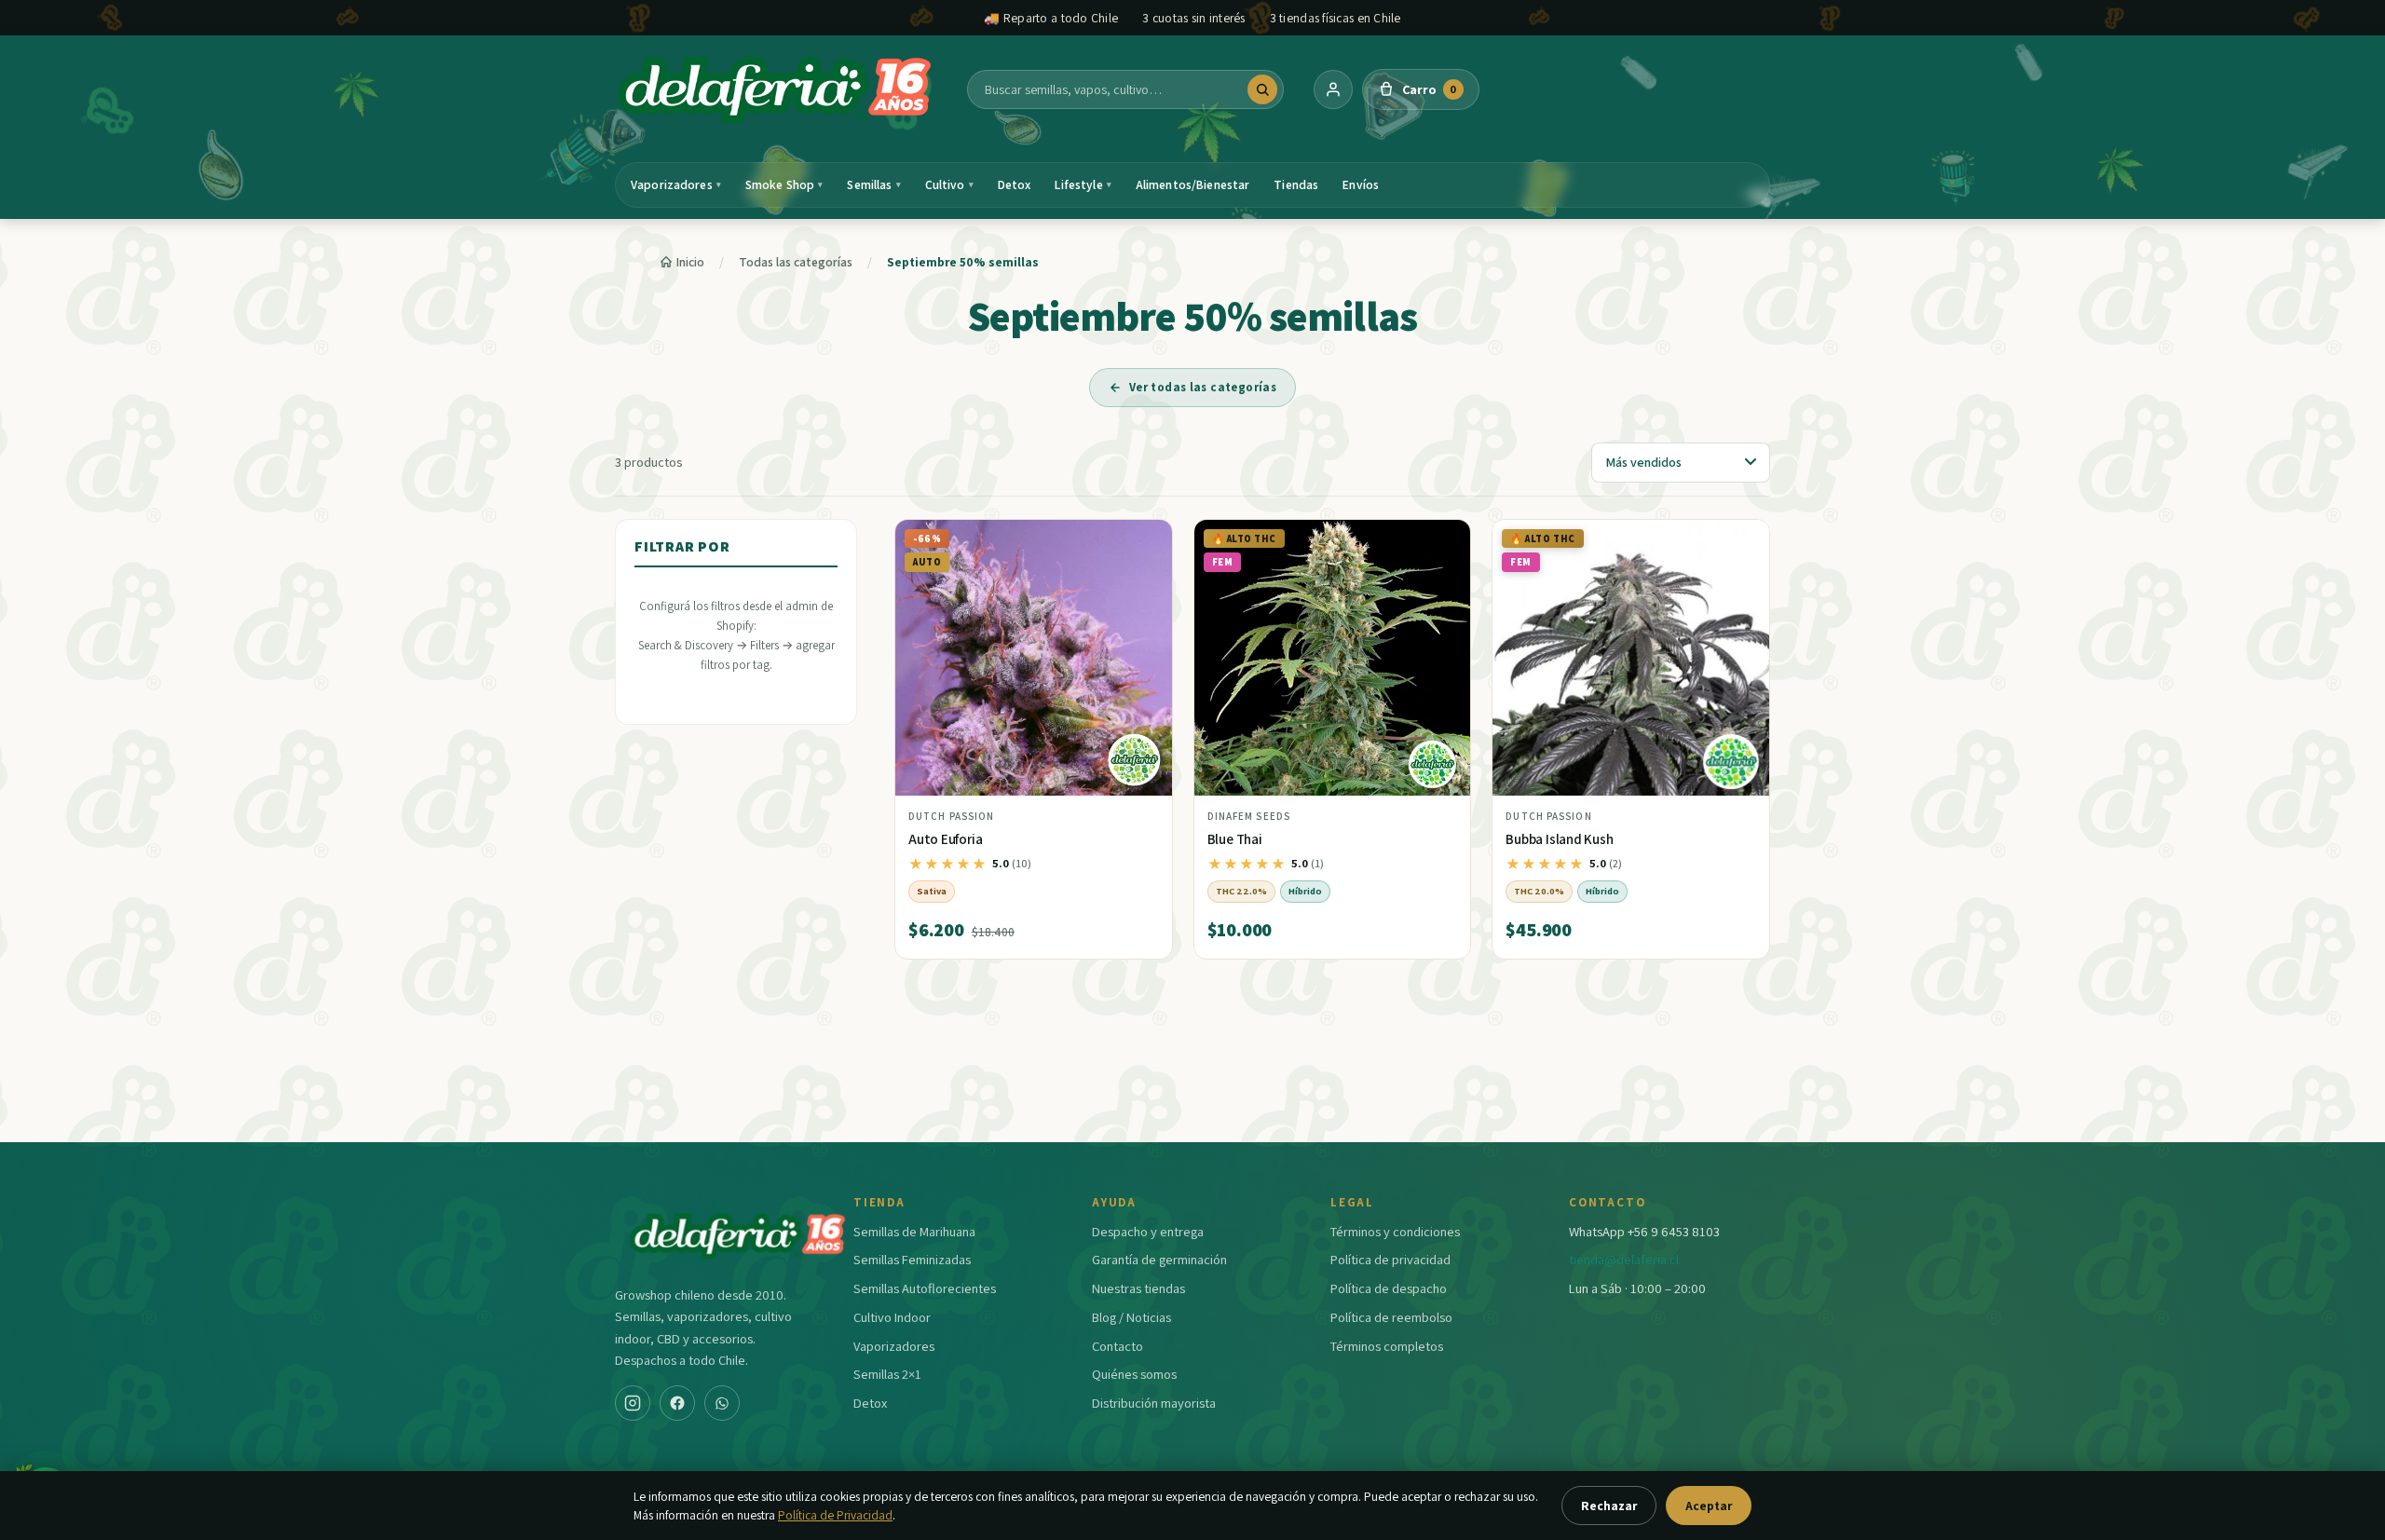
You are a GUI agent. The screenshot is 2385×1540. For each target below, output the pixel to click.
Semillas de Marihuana (914, 1231)
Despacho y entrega (1148, 1231)
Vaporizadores (676, 184)
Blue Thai (1235, 839)
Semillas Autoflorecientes (925, 1288)
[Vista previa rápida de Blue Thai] (1441, 541)
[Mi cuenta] (1333, 89)
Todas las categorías (796, 262)
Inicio (690, 262)
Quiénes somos (1134, 1374)
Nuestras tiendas (1138, 1288)
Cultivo (949, 184)
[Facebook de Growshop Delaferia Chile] (677, 1403)
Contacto (1118, 1346)
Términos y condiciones (1395, 1231)
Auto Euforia (945, 839)
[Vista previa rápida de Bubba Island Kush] (1740, 541)
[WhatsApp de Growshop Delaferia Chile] (722, 1403)
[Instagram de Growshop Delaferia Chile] (633, 1403)
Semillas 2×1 (887, 1374)
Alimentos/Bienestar (1193, 184)
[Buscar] (1262, 89)
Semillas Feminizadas (912, 1259)
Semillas (873, 184)
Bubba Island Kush (1559, 839)
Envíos (1361, 184)
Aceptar (1709, 1506)
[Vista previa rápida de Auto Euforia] (1143, 541)
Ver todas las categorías (1203, 387)
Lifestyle (1083, 184)
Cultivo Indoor (892, 1317)
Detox (1015, 184)
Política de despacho (1389, 1288)
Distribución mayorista (1154, 1403)
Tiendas (1296, 184)
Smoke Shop (784, 184)
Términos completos (1387, 1346)
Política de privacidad (1390, 1259)
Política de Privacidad (835, 1515)
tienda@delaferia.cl (1624, 1259)
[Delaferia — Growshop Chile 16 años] (776, 89)
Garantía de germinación (1159, 1259)
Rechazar (1609, 1506)
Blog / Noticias (1131, 1317)
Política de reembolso (1391, 1317)
